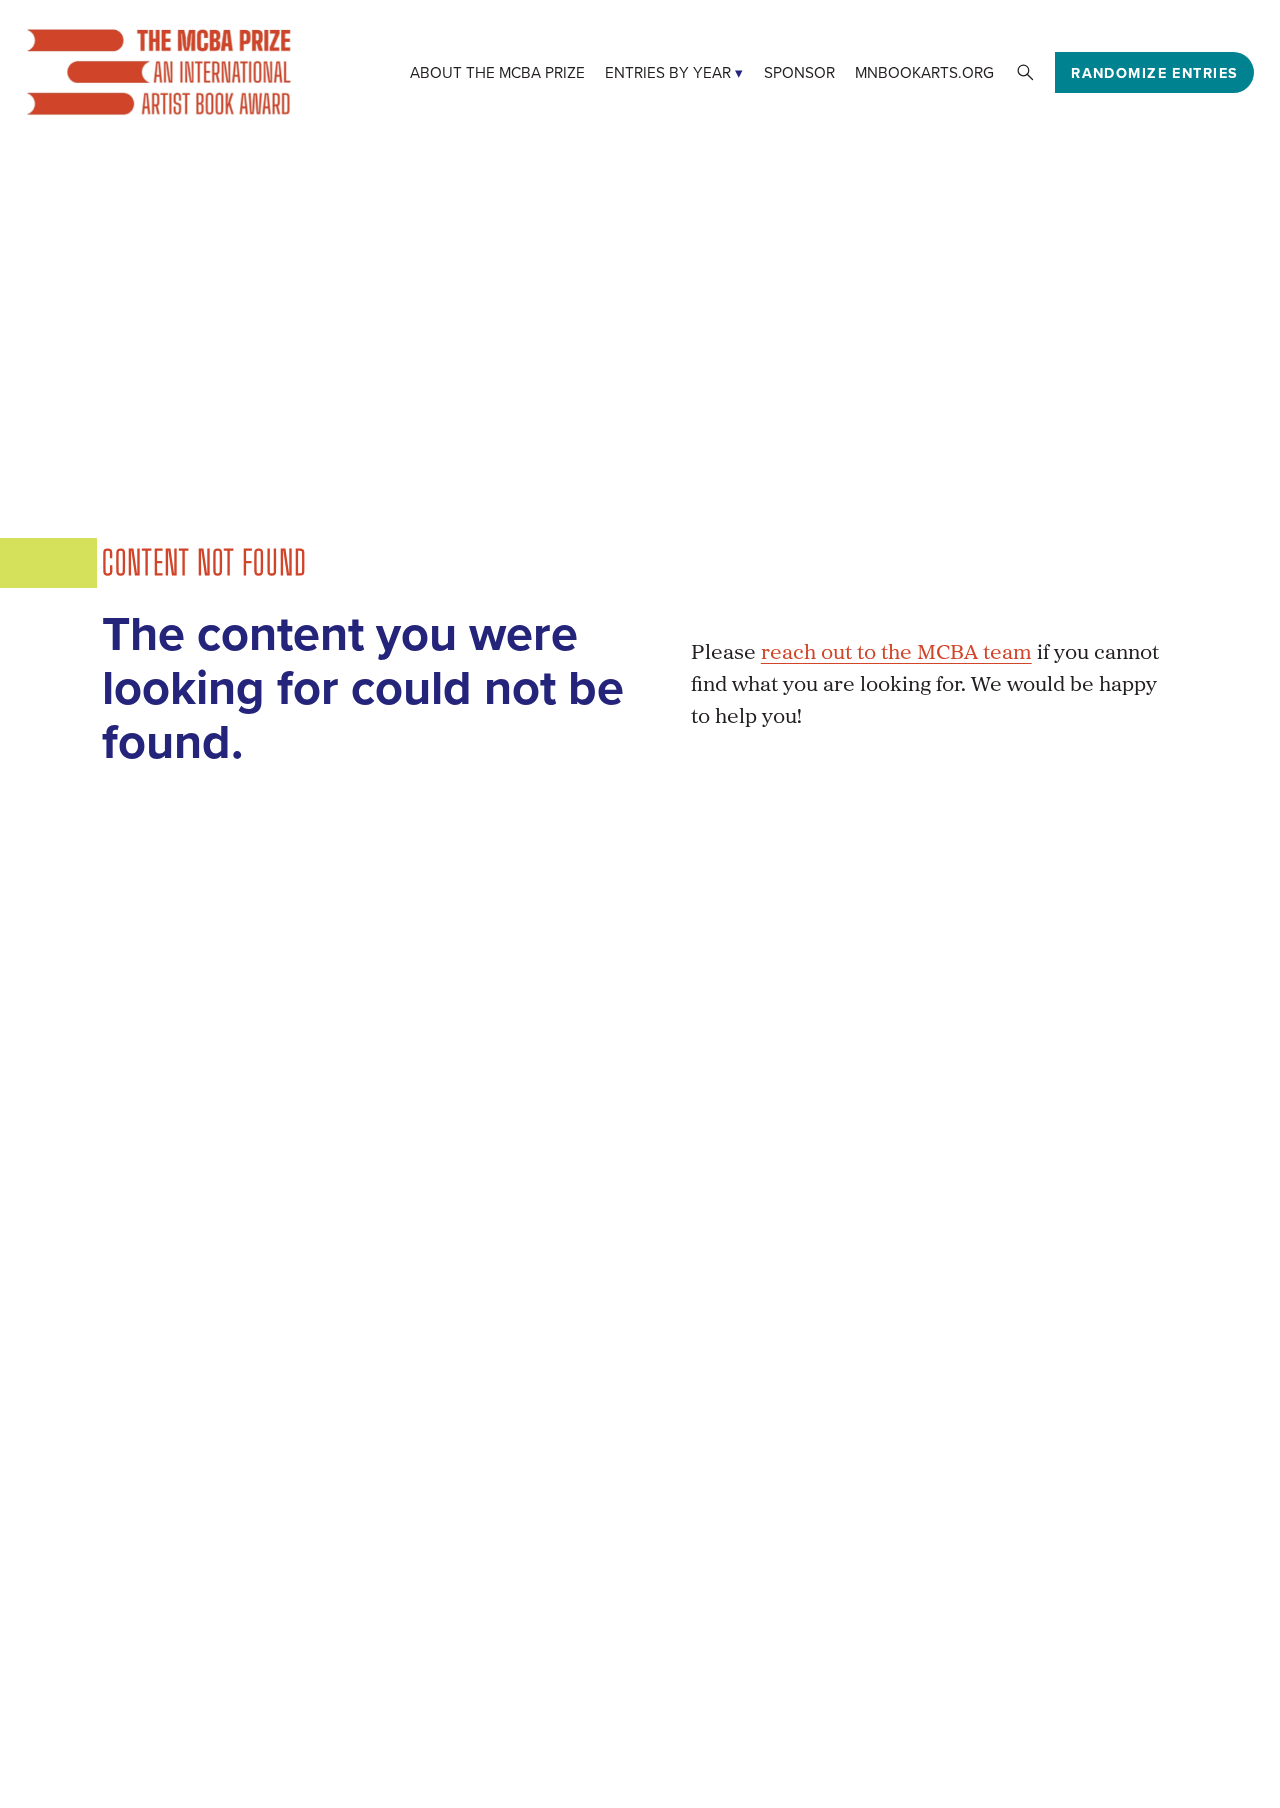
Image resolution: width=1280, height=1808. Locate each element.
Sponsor (799, 72)
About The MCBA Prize (497, 72)
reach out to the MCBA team (896, 653)
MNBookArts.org (924, 72)
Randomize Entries (1154, 72)
